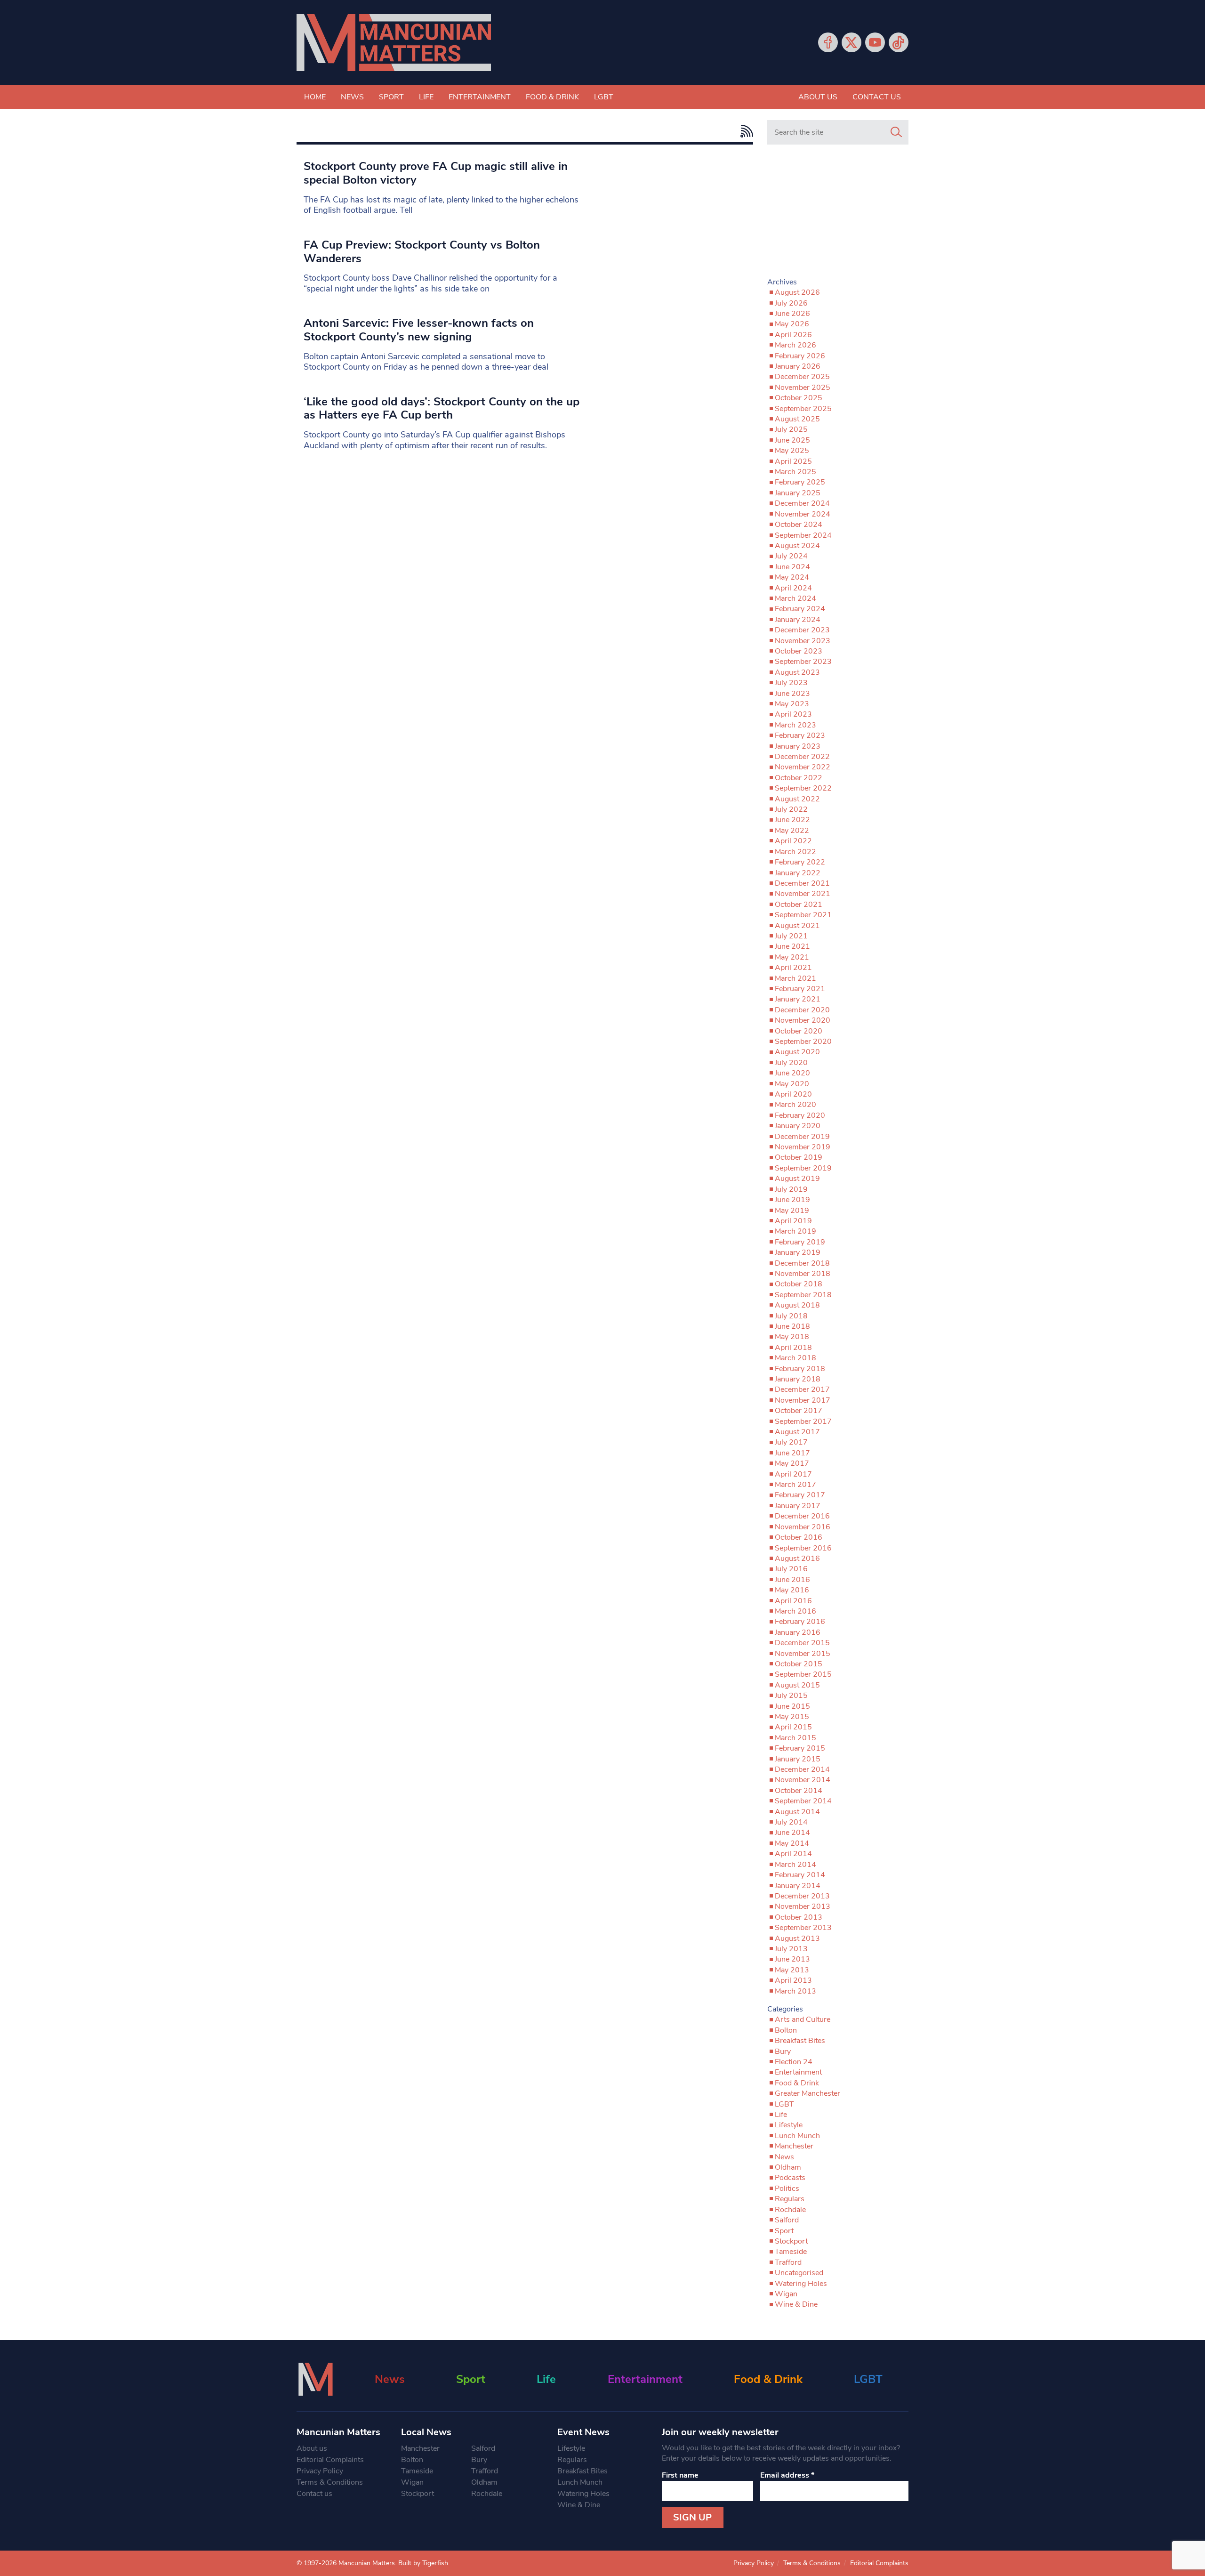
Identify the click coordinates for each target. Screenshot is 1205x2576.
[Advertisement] (838, 215)
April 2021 (793, 968)
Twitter (852, 42)
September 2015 (803, 1674)
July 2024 (791, 556)
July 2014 (791, 1822)
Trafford (788, 2262)
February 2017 (800, 1495)
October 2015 (799, 1664)
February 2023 (800, 735)
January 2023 (798, 746)
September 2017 (803, 1421)
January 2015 (798, 1759)
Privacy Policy (320, 2471)
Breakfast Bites (800, 2041)
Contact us (877, 97)
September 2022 (803, 788)
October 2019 (799, 1157)
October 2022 (799, 778)
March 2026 (795, 345)
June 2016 (792, 1580)
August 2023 (797, 672)
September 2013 (803, 1928)
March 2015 (795, 1738)
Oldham (788, 2167)
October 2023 (799, 651)
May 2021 (792, 957)
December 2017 (802, 1389)
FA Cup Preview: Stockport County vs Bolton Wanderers (422, 252)
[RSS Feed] (744, 131)
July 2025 (791, 429)
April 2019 (793, 1221)
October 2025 (799, 398)
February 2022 (800, 862)
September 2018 (803, 1295)
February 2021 (800, 989)
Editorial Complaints (330, 2460)
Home (315, 97)
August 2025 (797, 419)
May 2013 (792, 1970)
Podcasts (790, 2178)
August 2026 (797, 292)
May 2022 (792, 831)
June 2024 (792, 567)
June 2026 (792, 314)
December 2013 (802, 1896)
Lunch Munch (797, 2136)
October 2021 (799, 904)
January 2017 (798, 1506)
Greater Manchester (807, 2093)
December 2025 (802, 377)
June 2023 (792, 694)
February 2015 (800, 1748)
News (352, 97)
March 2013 (795, 1991)
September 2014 (803, 1801)
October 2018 (799, 1284)
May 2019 (792, 1211)
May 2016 (792, 1590)
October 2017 (799, 1411)
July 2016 (791, 1569)
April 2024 (793, 588)
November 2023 (803, 641)
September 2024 (803, 535)
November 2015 (803, 1654)
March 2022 (795, 852)
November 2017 (803, 1400)
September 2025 (803, 409)
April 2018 (793, 1348)
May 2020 (792, 1084)
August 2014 (797, 1812)
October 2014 (799, 1791)
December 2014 (802, 1769)
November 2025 (803, 388)
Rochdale (790, 2210)
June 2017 (792, 1453)
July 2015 (791, 1696)
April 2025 (793, 461)
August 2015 (797, 1685)
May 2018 (792, 1337)
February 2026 (800, 356)
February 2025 (800, 482)
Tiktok (899, 42)
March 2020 (795, 1105)
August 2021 (797, 926)
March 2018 (795, 1358)
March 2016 (795, 1611)
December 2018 (802, 1263)
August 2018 (797, 1305)
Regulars (790, 2199)
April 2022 (793, 841)
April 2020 (793, 1094)
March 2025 (795, 472)
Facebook (828, 42)
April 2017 (793, 1474)
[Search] (896, 132)
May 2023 (792, 704)
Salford (787, 2220)
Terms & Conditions (330, 2482)
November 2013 (803, 1906)
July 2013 (791, 1949)
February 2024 (800, 609)
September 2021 (803, 915)
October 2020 (799, 1031)
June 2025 (792, 440)
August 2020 (797, 1052)
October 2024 (799, 525)
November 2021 (803, 894)
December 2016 (802, 1516)
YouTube (875, 42)
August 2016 (797, 1559)
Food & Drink (552, 97)
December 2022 (802, 757)
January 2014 (798, 1886)
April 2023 (793, 714)
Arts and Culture (803, 2019)
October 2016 (799, 1537)
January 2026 (798, 366)
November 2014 (803, 1780)
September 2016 (803, 1548)
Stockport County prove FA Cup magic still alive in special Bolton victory (436, 173)
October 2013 (799, 1917)
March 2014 (795, 1865)
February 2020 (800, 1115)
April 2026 (793, 335)
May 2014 (792, 1843)
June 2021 (792, 946)
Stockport (791, 2241)
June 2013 (792, 1959)
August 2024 (797, 546)
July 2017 (791, 1442)
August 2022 (797, 799)
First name (680, 2475)
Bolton (786, 2030)
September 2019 (803, 1168)
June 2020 (792, 1073)
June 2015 (792, 1706)
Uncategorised (799, 2273)
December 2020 (802, 1010)
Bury (783, 2051)
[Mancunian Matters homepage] (394, 43)
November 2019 (803, 1147)
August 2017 (797, 1432)
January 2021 (798, 999)
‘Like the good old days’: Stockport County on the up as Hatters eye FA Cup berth (442, 408)
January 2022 (798, 873)
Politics (787, 2188)
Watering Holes (801, 2284)
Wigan (786, 2294)
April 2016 (793, 1601)
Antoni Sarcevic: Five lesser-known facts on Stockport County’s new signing (419, 330)
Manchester (794, 2146)
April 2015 (793, 1727)
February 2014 (800, 1875)
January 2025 (798, 493)
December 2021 (802, 883)
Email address (787, 2475)
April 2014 (793, 1854)
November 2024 (803, 514)
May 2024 (792, 577)
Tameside (791, 2252)
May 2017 (792, 1463)
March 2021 (795, 978)
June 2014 (792, 1833)
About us (818, 97)
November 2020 (803, 1020)
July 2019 (791, 1189)
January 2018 (798, 1379)
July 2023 (791, 683)
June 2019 (792, 1200)
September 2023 (803, 662)
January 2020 (798, 1126)
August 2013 (797, 1938)
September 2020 (803, 1042)
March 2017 (795, 1485)
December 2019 (802, 1137)
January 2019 (798, 1252)
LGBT (604, 97)
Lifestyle (789, 2125)
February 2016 (800, 1622)
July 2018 (791, 1316)
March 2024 (795, 598)
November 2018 (803, 1274)
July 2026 (791, 303)
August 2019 (797, 1179)
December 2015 (802, 1643)
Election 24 (794, 2062)
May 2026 (792, 324)
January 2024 (798, 620)
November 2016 (803, 1527)
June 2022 (792, 820)
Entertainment (480, 97)
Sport (391, 97)
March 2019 (795, 1231)
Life (426, 97)
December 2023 (802, 630)
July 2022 (791, 809)
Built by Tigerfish (423, 2563)
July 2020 (791, 1063)
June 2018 (792, 1326)
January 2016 (798, 1632)
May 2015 (792, 1717)
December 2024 (802, 503)
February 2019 (800, 1242)
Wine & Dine (796, 2304)
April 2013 (793, 1980)
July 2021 (791, 936)
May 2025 (792, 451)
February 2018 (800, 1369)
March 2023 (795, 725)
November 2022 (803, 767)
